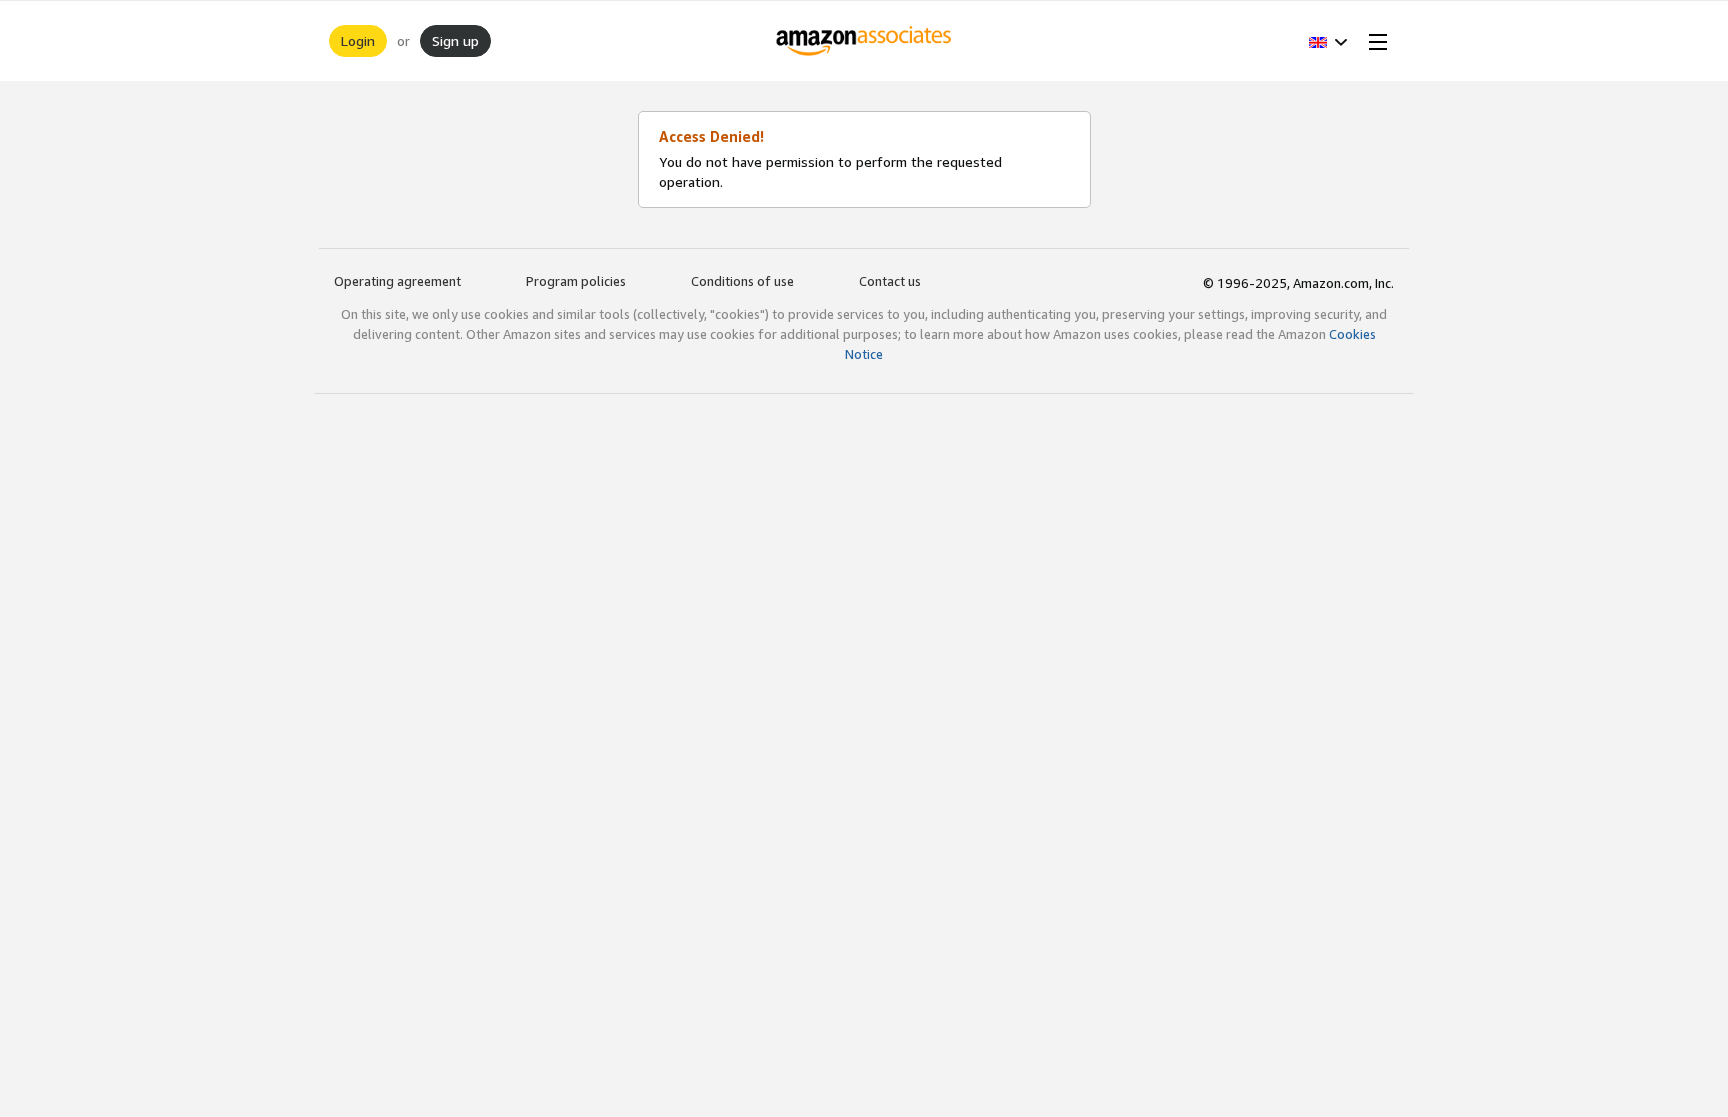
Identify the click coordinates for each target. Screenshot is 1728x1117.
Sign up (455, 40)
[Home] (864, 41)
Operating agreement (397, 281)
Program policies (576, 281)
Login (358, 40)
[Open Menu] (1374, 41)
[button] (1328, 41)
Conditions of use (742, 281)
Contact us (890, 281)
